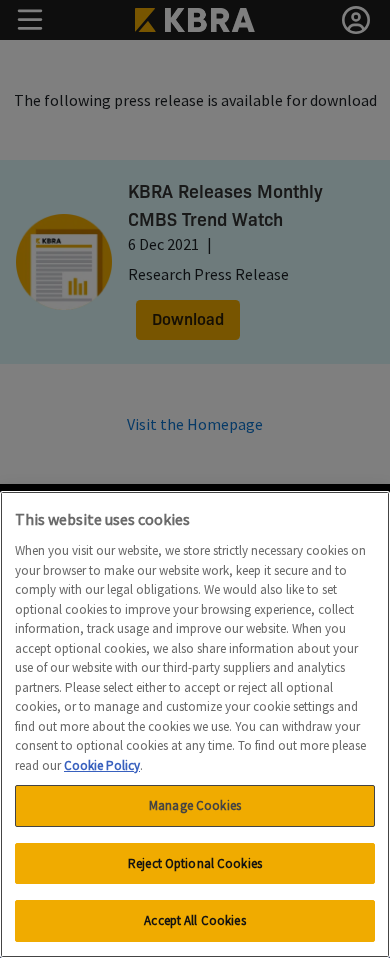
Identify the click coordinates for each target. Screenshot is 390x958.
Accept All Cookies (194, 920)
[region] (195, 724)
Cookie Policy (102, 765)
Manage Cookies (195, 805)
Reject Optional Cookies (195, 863)
